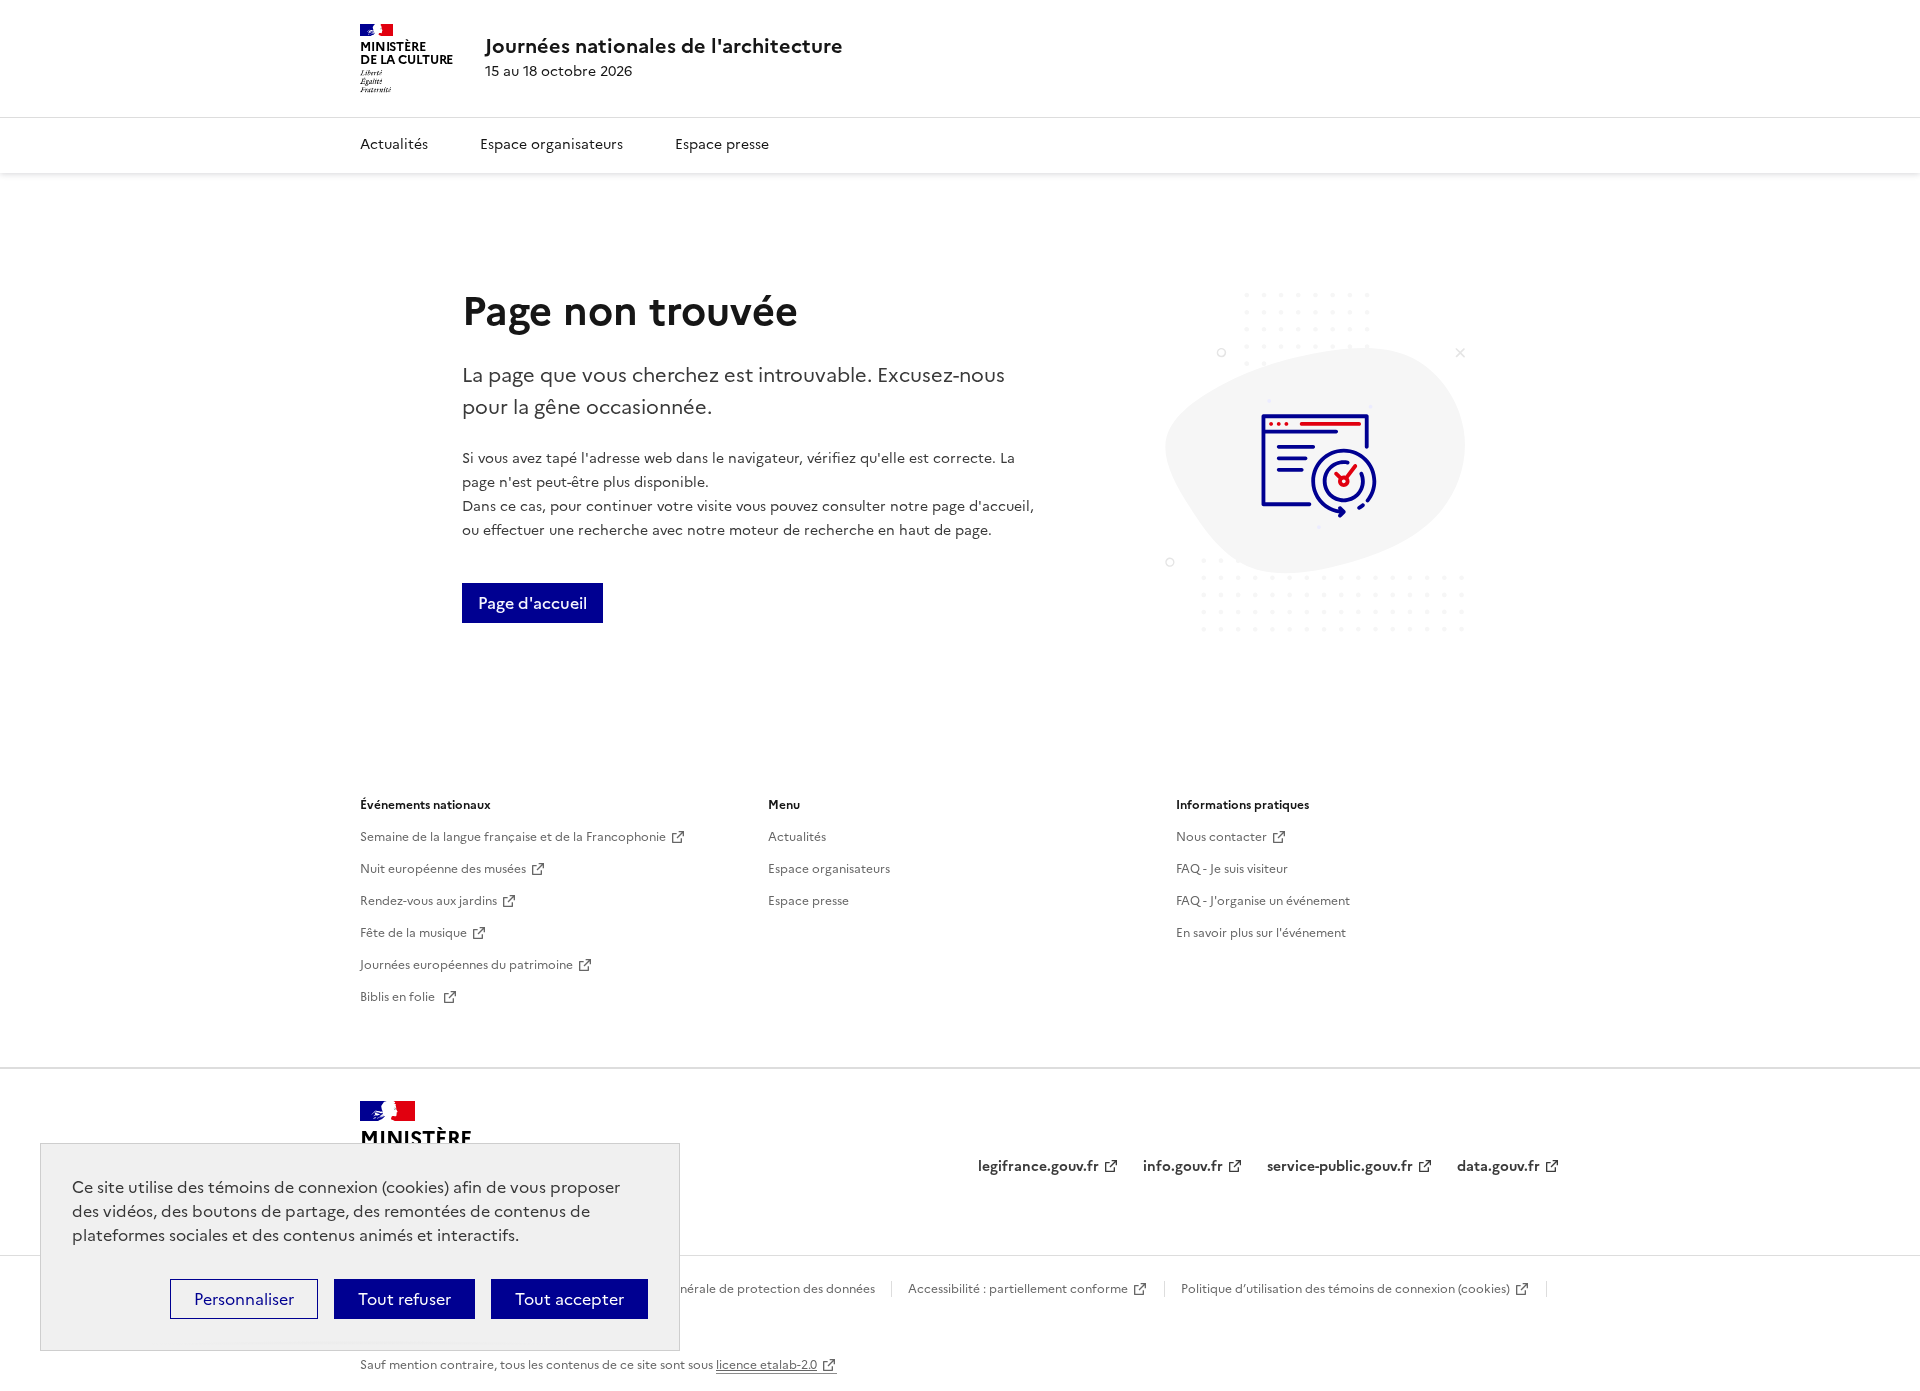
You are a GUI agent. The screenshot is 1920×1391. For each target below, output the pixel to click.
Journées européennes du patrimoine (466, 965)
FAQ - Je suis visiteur (1232, 869)
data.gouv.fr (1498, 1166)
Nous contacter (1221, 837)
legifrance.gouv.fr (1038, 1166)
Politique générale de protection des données (743, 1289)
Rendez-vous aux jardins (428, 901)
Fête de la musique (413, 933)
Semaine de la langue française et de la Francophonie (513, 837)
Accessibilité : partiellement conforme (1018, 1289)
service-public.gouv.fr (1340, 1166)
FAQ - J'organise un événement (1263, 901)
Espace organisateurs (551, 144)
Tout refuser (404, 1299)
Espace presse (722, 144)
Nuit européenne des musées (443, 869)
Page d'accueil (532, 603)
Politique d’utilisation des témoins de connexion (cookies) (1345, 1289)
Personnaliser (244, 1299)
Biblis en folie (399, 997)
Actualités (394, 144)
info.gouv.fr (1183, 1166)
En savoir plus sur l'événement (1261, 933)
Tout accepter (569, 1299)
